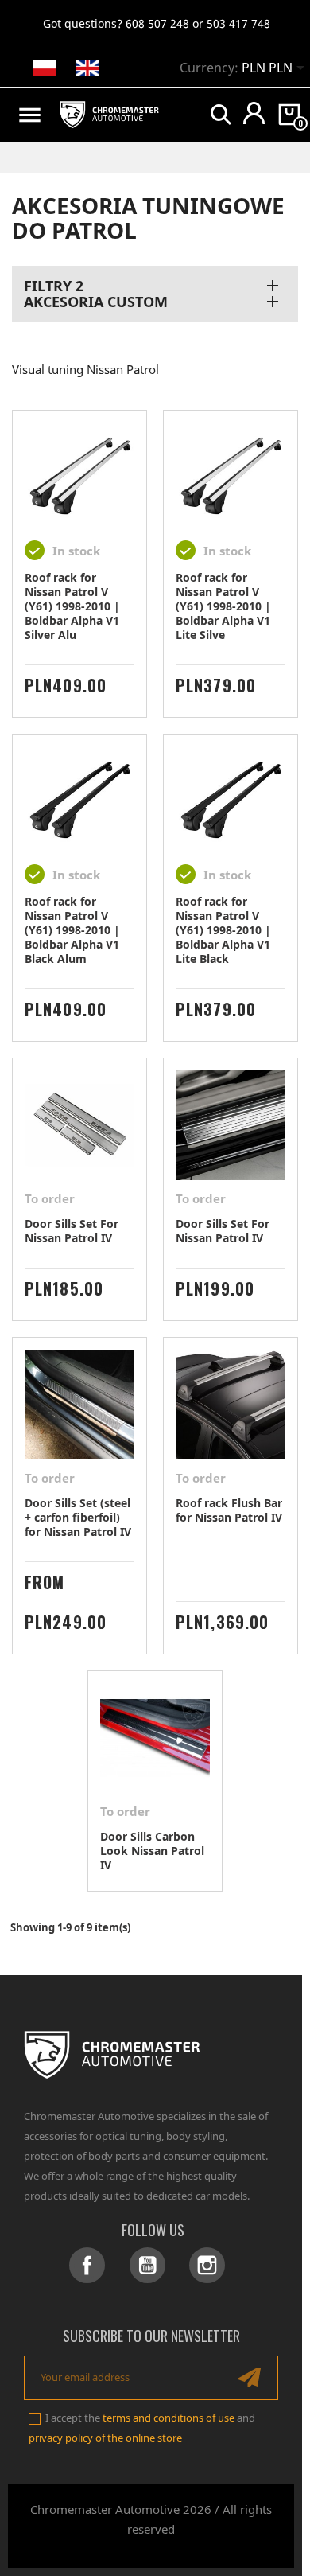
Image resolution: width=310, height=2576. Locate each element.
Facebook (87, 2265)
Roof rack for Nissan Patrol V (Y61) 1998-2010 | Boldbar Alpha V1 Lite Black (223, 930)
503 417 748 (238, 23)
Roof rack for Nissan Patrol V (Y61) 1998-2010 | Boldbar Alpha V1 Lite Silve (223, 606)
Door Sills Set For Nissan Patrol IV (72, 1231)
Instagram (207, 2265)
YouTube (147, 2265)
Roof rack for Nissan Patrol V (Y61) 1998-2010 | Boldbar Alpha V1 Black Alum (72, 930)
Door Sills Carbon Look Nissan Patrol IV (152, 1851)
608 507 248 (157, 23)
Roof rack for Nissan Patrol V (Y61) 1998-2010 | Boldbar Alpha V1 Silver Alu (72, 606)
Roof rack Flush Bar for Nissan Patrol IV (229, 1510)
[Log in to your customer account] (254, 113)
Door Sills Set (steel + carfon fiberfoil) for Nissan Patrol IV (78, 1517)
